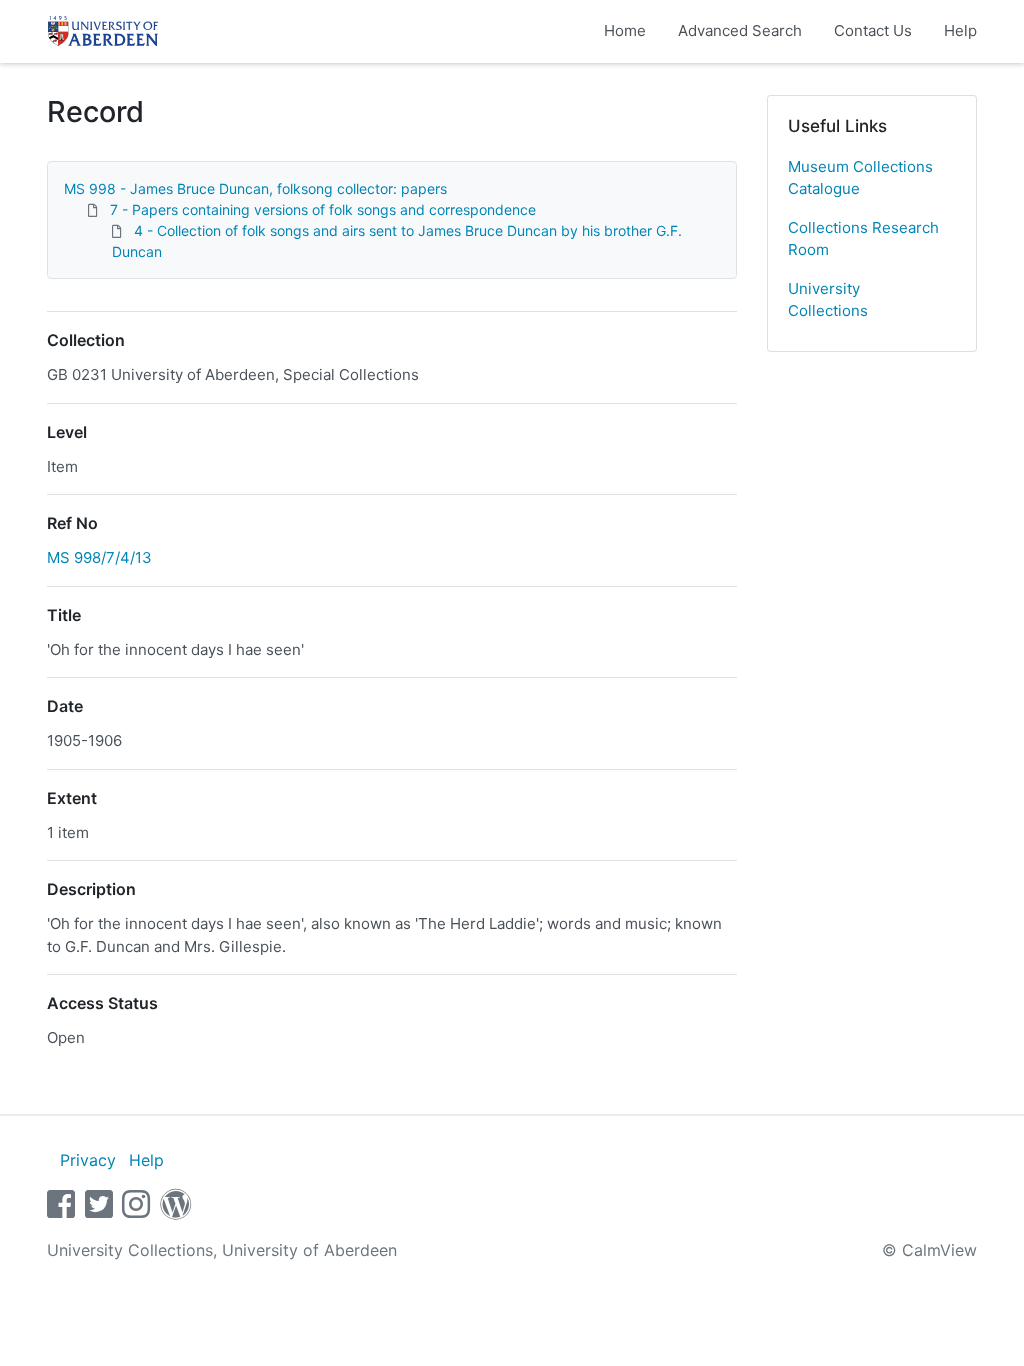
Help (960, 30)
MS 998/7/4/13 (99, 557)
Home (625, 30)
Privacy (88, 1160)
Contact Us (873, 30)
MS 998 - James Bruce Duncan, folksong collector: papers (255, 188)
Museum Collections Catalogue (860, 178)
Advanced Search (740, 30)
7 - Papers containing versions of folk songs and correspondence (323, 209)
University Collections (828, 300)
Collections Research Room (863, 239)
